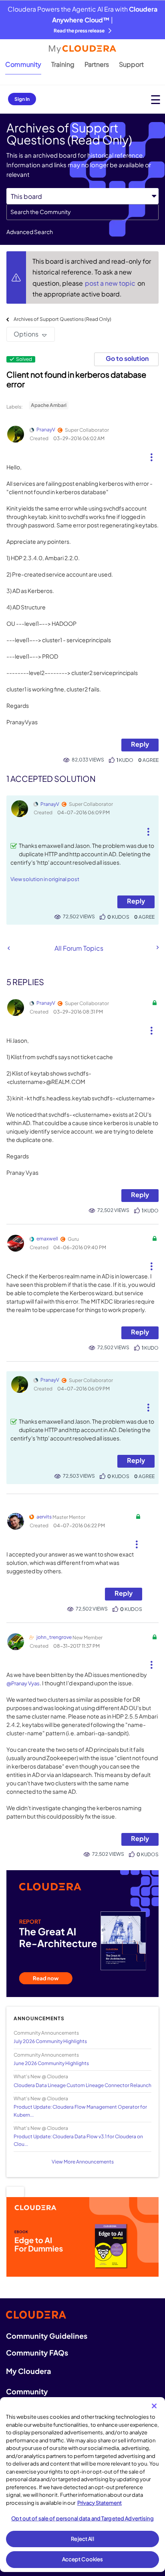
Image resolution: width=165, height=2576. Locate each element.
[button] (152, 454)
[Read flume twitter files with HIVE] (157, 947)
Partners (97, 64)
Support (131, 64)
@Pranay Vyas (23, 1683)
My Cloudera (28, 2371)
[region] (82, 2485)
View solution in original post (45, 879)
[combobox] (82, 212)
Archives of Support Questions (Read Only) (62, 319)
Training (63, 64)
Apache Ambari (49, 405)
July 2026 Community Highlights (50, 2041)
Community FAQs (37, 2353)
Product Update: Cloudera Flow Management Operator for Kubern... (80, 2111)
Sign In (22, 99)
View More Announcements (83, 2162)
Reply (140, 744)
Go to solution (127, 358)
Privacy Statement (100, 2503)
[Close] (154, 2406)
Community (23, 64)
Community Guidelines (47, 2336)
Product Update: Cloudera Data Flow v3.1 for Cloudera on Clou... (78, 2140)
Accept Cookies (83, 2559)
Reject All (82, 2539)
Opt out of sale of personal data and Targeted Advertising (82, 2518)
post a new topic (111, 283)
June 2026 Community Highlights (51, 2063)
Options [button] (26, 334)
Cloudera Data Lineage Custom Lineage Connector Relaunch (82, 2085)
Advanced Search (30, 232)
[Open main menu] (156, 99)
